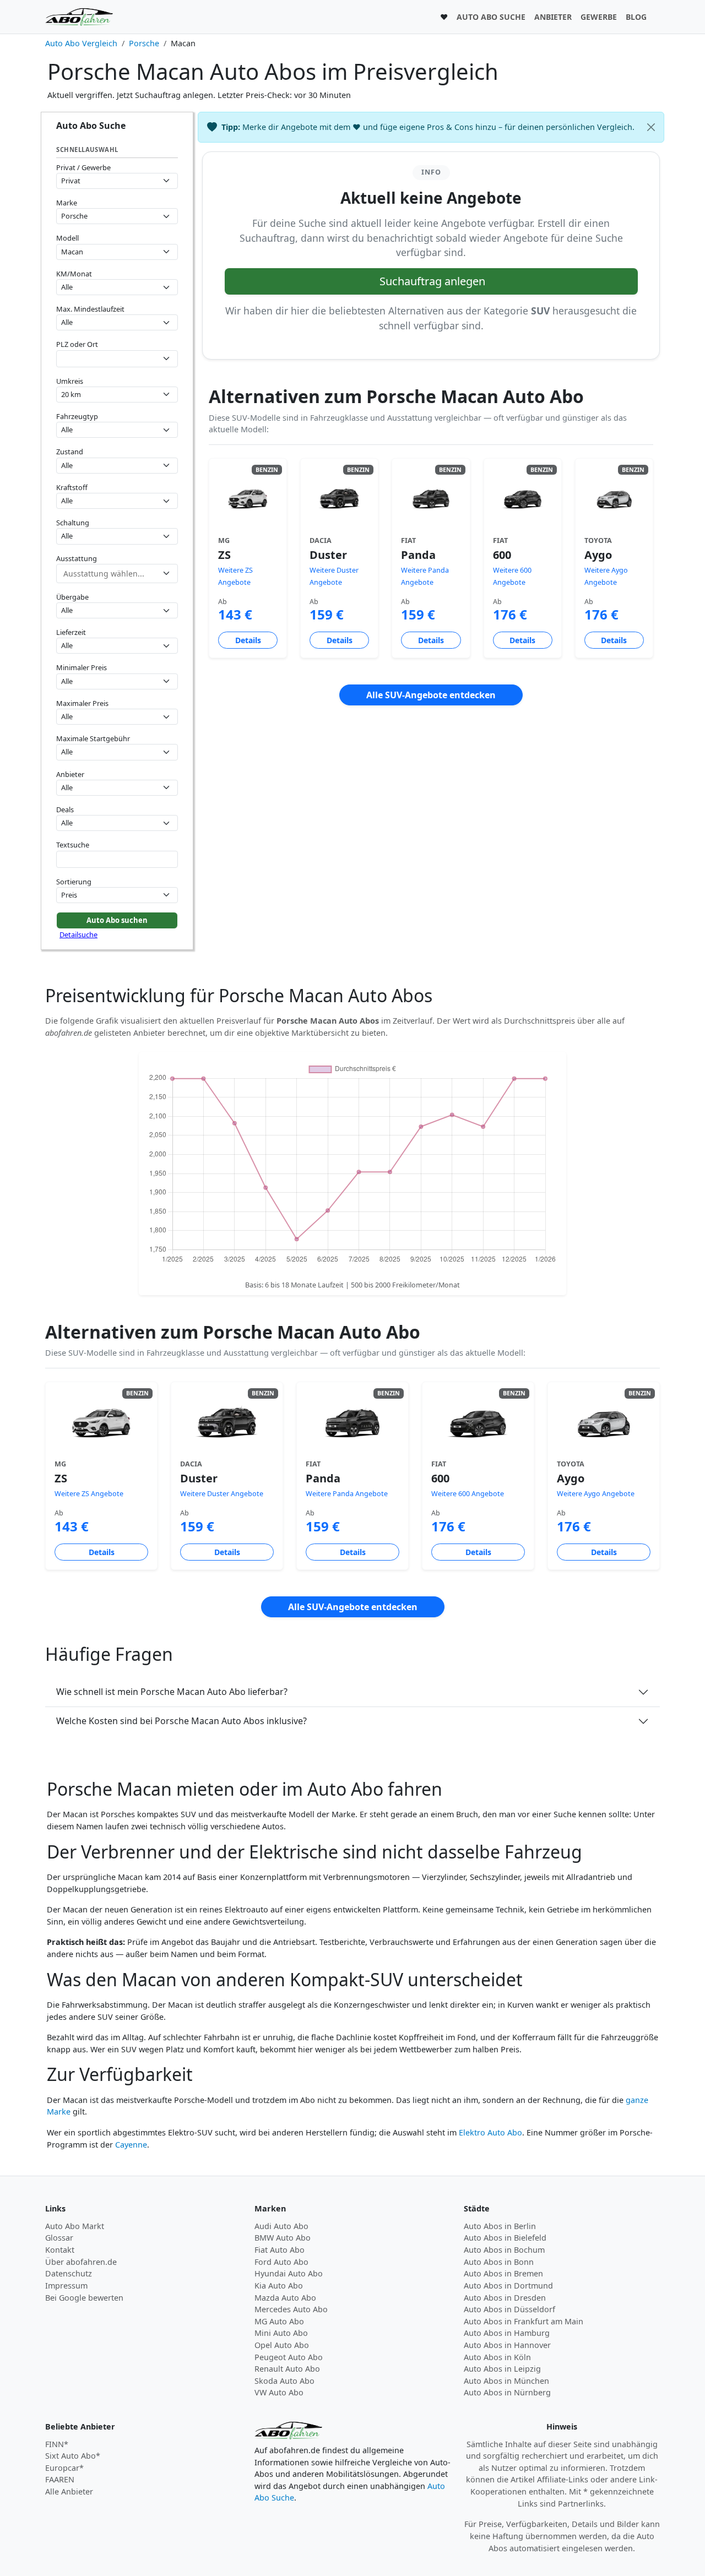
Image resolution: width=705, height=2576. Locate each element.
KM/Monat (74, 274)
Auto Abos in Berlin (500, 2226)
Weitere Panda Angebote (347, 1494)
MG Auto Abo (279, 2321)
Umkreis (70, 381)
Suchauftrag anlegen (432, 281)
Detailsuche (78, 934)
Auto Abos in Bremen (503, 2273)
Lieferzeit (71, 632)
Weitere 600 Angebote (468, 1494)
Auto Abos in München (506, 2381)
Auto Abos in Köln (497, 2357)
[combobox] (117, 359)
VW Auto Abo (279, 2392)
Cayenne (131, 2145)
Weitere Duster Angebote (222, 1494)
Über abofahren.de (81, 2262)
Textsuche (73, 845)
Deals (65, 809)
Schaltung (73, 523)
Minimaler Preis (82, 667)
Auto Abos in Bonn (499, 2262)
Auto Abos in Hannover (507, 2345)
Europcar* (64, 2468)
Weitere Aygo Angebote (596, 1494)
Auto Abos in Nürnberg (507, 2392)
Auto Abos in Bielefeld (505, 2238)
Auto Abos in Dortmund (508, 2286)
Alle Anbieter (69, 2491)
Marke (67, 203)
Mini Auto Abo (281, 2333)
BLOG (636, 17)
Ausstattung (77, 558)
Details (248, 640)
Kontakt (60, 2250)
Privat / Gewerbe (83, 167)
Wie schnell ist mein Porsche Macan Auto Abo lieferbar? (172, 1692)
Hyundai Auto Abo (289, 2273)
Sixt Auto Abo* (73, 2456)
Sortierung (74, 882)
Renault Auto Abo (287, 2369)
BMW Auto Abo (283, 2238)
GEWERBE (599, 17)
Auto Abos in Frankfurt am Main (524, 2321)
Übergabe (72, 597)
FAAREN (60, 2479)
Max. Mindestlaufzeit (90, 309)
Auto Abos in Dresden (505, 2298)
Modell (67, 238)
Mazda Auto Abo (285, 2298)
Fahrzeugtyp (77, 416)
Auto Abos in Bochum (504, 2250)
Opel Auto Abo (282, 2345)
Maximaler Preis (82, 703)
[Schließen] (651, 127)
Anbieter (70, 774)
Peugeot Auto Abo (289, 2357)
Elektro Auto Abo (490, 2132)
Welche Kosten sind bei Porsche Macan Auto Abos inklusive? (181, 1721)
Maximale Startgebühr (93, 738)
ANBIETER (553, 17)
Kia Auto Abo (279, 2286)
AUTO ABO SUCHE (491, 17)
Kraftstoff (72, 487)
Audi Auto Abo (281, 2226)
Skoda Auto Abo (284, 2381)
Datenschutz (69, 2273)
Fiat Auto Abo (280, 2250)
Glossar (59, 2238)
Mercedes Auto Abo (291, 2309)
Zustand (70, 452)
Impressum (66, 2286)
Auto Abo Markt (75, 2226)
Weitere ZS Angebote (89, 1494)
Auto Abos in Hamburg (507, 2333)
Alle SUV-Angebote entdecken (431, 695)
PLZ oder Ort (77, 344)
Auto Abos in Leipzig (502, 2369)
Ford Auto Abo (281, 2262)
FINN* (57, 2444)
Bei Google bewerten (84, 2298)
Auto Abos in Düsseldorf (509, 2309)
